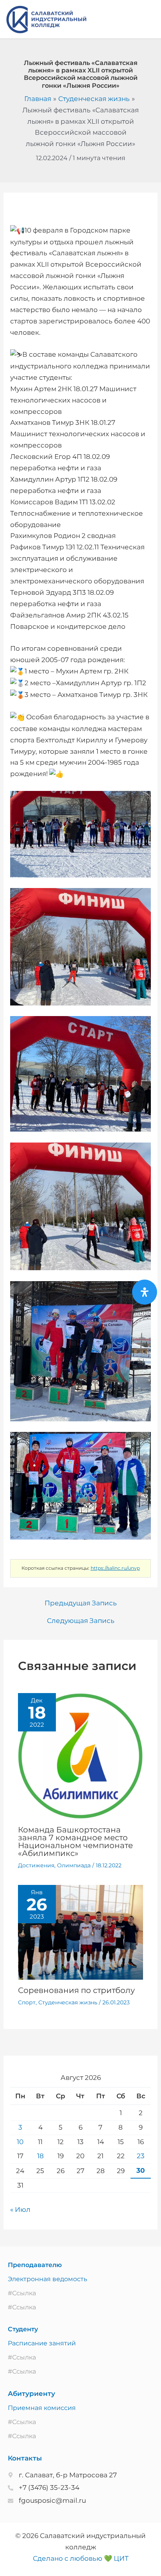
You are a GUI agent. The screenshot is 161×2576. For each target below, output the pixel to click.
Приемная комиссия (42, 2408)
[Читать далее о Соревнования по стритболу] (81, 1932)
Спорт (27, 2002)
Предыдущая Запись (81, 1603)
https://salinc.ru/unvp (115, 1568)
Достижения (36, 1865)
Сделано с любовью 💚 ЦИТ (81, 2558)
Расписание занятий (42, 2343)
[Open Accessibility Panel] (145, 1292)
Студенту (23, 2329)
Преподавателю (35, 2265)
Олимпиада (74, 1865)
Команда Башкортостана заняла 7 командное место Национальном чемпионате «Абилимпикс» (75, 1841)
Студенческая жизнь (68, 2002)
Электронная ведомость (47, 2279)
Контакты (25, 2458)
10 (20, 2142)
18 (40, 2156)
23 (141, 2156)
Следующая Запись (81, 1621)
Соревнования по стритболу (76, 1990)
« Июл (20, 2210)
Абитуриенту (31, 2394)
